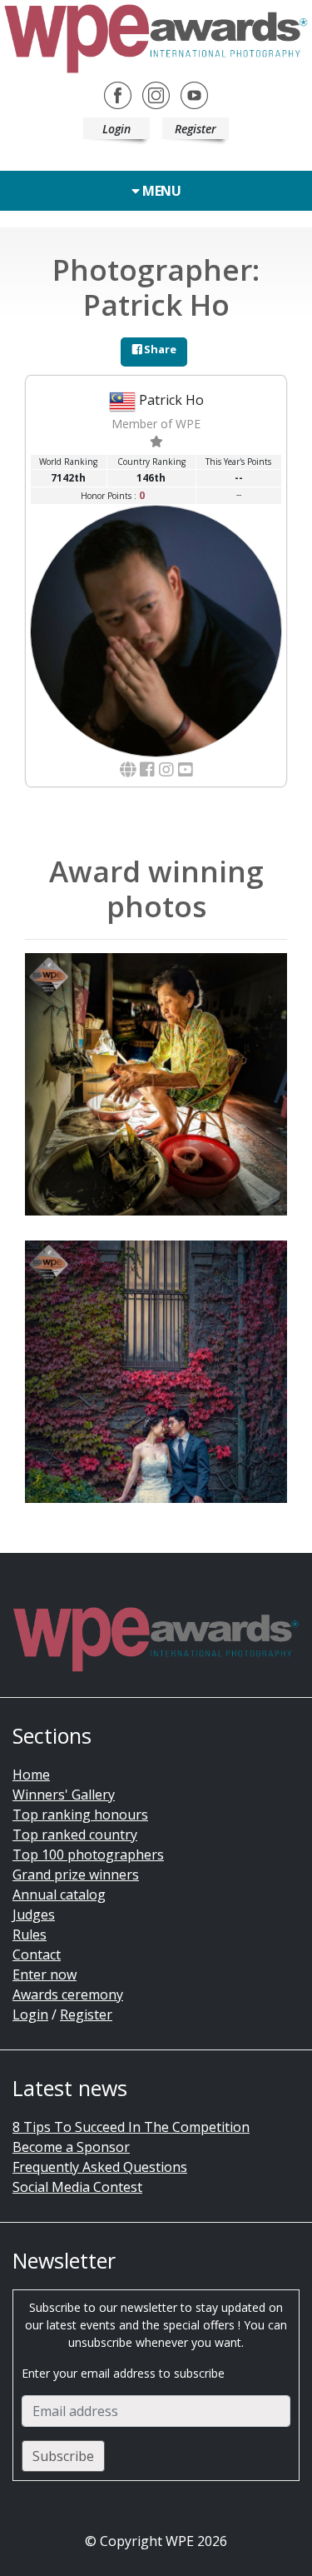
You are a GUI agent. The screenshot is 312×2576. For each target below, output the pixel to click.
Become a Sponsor (71, 2147)
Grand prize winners (76, 1875)
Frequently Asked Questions (100, 2167)
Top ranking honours (80, 1815)
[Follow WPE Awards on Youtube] (194, 93)
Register (196, 129)
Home (31, 1775)
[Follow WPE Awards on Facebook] (118, 93)
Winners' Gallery (64, 1795)
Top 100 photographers (88, 1855)
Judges (34, 1915)
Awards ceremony (68, 1994)
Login (116, 129)
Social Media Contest (77, 2187)
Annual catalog (59, 1895)
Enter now (45, 1974)
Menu (161, 191)
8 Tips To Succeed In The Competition (131, 2127)
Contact (37, 1954)
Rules (30, 1934)
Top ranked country (75, 1835)
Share (159, 349)
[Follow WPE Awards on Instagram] (156, 93)
